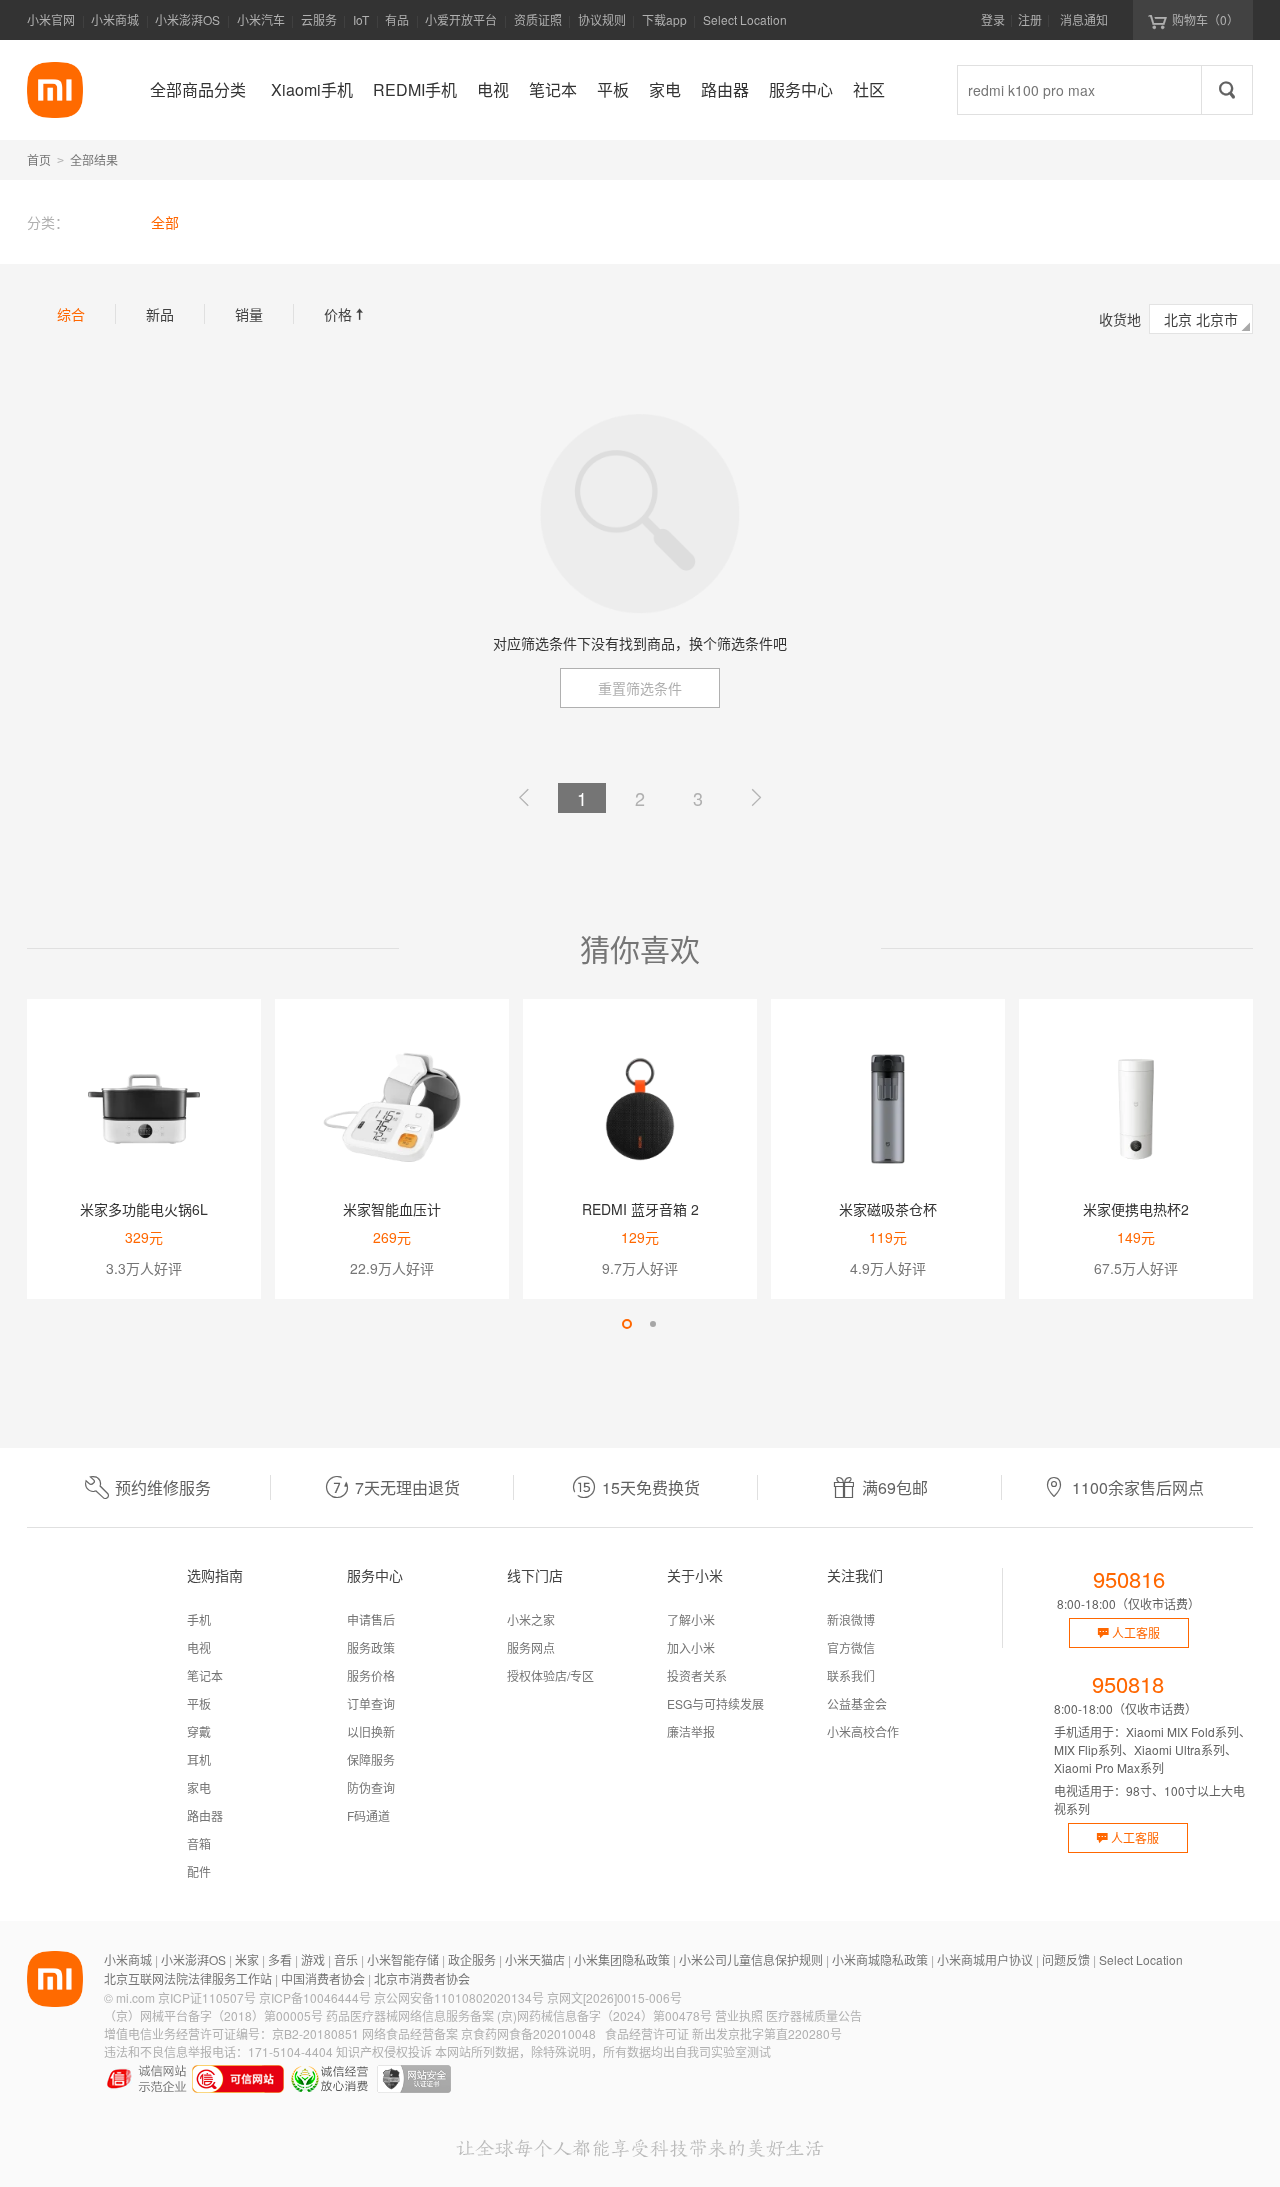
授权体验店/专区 (550, 1675)
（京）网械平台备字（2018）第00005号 (213, 2015)
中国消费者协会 (323, 1978)
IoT (361, 19)
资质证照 (538, 19)
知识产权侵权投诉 (384, 2051)
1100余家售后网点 (1138, 1487)
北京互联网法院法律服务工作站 (188, 1978)
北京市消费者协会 (422, 1978)
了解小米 (691, 1619)
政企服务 (472, 1959)
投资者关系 (697, 1675)
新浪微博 (851, 1619)
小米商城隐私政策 (880, 1959)
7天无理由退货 (407, 1487)
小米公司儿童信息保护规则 (751, 1959)
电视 (199, 1647)
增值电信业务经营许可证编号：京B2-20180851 (231, 2033)
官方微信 (851, 1647)
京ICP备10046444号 (315, 1997)
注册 (1030, 19)
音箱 (199, 1843)
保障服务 (371, 1759)
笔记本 (205, 1675)
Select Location (745, 19)
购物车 (1205, 19)
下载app (664, 25)
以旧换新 (371, 1731)
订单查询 (371, 1703)
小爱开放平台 (461, 19)
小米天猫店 (535, 1959)
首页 (39, 159)
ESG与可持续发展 (715, 1703)
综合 (71, 314)
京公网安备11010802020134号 (459, 1997)
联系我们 (851, 1675)
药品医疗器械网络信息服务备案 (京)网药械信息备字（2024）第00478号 (519, 2015)
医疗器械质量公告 (814, 2015)
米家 (247, 1959)
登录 (993, 19)
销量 (249, 314)
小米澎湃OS (187, 19)
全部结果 (94, 159)
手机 (199, 1619)
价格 (346, 314)
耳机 (199, 1759)
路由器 (205, 1815)
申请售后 (371, 1619)
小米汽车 (261, 19)
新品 (160, 314)
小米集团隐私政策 (622, 1959)
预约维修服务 (163, 1487)
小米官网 (51, 19)
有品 (397, 19)
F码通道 (368, 1815)
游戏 (313, 1959)
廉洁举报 (691, 1731)
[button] (627, 1324)
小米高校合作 (863, 1731)
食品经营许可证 (647, 2033)
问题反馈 (1066, 1959)
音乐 (346, 1959)
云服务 (319, 19)
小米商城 (115, 19)
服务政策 (371, 1647)
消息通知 (1084, 19)
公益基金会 (857, 1703)
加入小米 (691, 1647)
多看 (280, 1959)
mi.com (135, 1997)
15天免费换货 (651, 1487)
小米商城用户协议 (985, 1959)
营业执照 (739, 2015)
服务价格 (371, 1675)
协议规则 (602, 19)
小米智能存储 (403, 1959)
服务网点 (531, 1647)
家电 (199, 1787)
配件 (199, 1871)
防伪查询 (371, 1787)
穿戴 (199, 1731)
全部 (165, 222)
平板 (199, 1703)
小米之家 (531, 1619)
